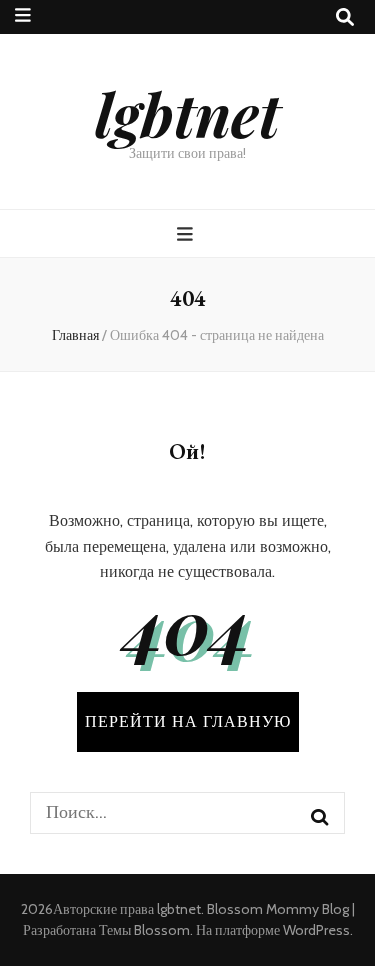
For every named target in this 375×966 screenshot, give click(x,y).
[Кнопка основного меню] (187, 234)
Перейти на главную (188, 721)
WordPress (316, 930)
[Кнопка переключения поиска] (345, 17)
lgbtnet (187, 113)
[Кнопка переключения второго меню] (23, 15)
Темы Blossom (144, 930)
